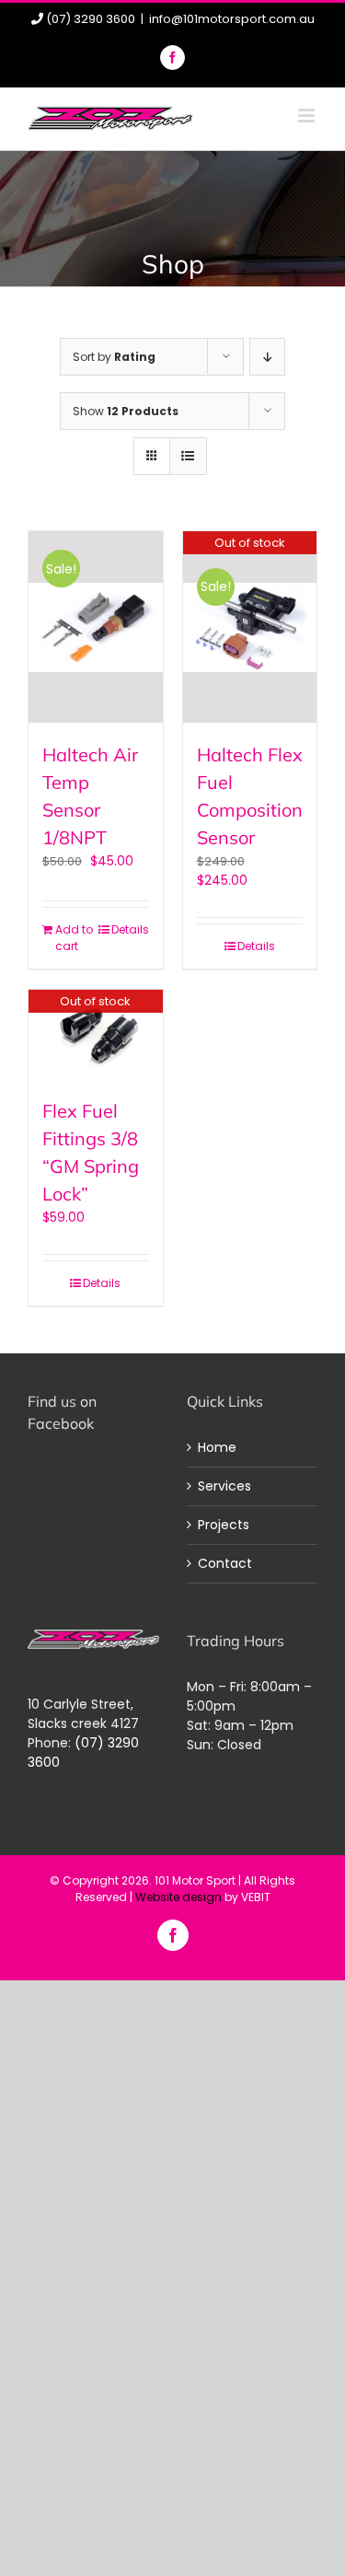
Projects (224, 1525)
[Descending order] (267, 357)
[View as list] (188, 456)
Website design (178, 1897)
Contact (225, 1563)
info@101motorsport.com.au (232, 19)
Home (217, 1447)
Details (130, 929)
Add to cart (74, 938)
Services (224, 1486)
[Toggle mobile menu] (308, 116)
